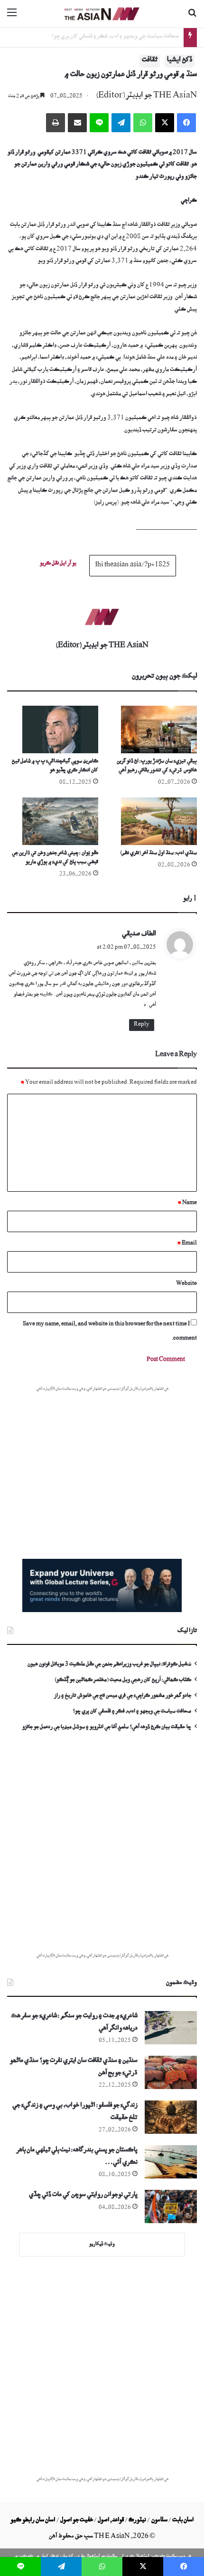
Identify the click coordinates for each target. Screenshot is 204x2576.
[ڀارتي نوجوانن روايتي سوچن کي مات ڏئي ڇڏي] (171, 2207)
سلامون (159, 2521)
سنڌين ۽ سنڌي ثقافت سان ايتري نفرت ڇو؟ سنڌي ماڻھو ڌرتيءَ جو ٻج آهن (74, 2068)
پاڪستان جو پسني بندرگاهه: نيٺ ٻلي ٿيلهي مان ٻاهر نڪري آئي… (77, 2157)
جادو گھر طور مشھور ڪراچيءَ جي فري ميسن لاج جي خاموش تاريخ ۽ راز (123, 1696)
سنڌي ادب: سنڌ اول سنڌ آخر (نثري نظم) (158, 854)
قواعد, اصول (111, 2521)
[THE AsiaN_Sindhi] (102, 14)
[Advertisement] (102, 1849)
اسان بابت (183, 2521)
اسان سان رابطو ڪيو (33, 2521)
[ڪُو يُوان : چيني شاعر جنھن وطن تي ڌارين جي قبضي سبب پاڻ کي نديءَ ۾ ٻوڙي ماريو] (53, 821)
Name (187, 1203)
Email (187, 1244)
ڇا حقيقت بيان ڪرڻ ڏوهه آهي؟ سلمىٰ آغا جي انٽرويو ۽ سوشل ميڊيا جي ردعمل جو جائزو (107, 1728)
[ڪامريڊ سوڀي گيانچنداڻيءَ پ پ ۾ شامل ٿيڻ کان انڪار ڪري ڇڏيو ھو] (53, 729)
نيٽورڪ (137, 2521)
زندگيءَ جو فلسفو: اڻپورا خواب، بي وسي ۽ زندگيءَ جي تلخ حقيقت (75, 2113)
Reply (142, 1025)
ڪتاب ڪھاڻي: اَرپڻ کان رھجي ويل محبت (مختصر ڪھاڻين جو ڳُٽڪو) (123, 1681)
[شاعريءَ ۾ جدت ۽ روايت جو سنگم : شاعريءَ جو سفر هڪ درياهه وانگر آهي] (171, 2028)
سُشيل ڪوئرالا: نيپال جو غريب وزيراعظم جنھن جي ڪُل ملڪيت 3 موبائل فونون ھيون (109, 1665)
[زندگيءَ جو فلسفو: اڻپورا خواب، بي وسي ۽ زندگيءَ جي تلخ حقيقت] (171, 2117)
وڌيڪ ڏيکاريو (102, 2245)
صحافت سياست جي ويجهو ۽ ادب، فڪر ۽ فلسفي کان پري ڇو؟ (115, 37)
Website (186, 1284)
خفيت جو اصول (77, 2521)
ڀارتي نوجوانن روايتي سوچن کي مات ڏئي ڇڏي (83, 2196)
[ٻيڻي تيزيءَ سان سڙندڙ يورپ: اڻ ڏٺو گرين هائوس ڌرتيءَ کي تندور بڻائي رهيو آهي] (151, 729)
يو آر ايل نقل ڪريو (58, 564)
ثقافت (150, 61)
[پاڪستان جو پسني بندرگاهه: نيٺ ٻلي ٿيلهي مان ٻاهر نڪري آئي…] (171, 2162)
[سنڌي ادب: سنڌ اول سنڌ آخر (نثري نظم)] (151, 821)
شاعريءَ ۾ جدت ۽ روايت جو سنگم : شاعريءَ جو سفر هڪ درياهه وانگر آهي (74, 2023)
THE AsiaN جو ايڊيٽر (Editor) (146, 97)
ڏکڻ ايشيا (180, 61)
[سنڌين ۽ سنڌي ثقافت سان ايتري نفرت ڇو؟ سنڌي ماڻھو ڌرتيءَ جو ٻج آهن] (171, 2072)
